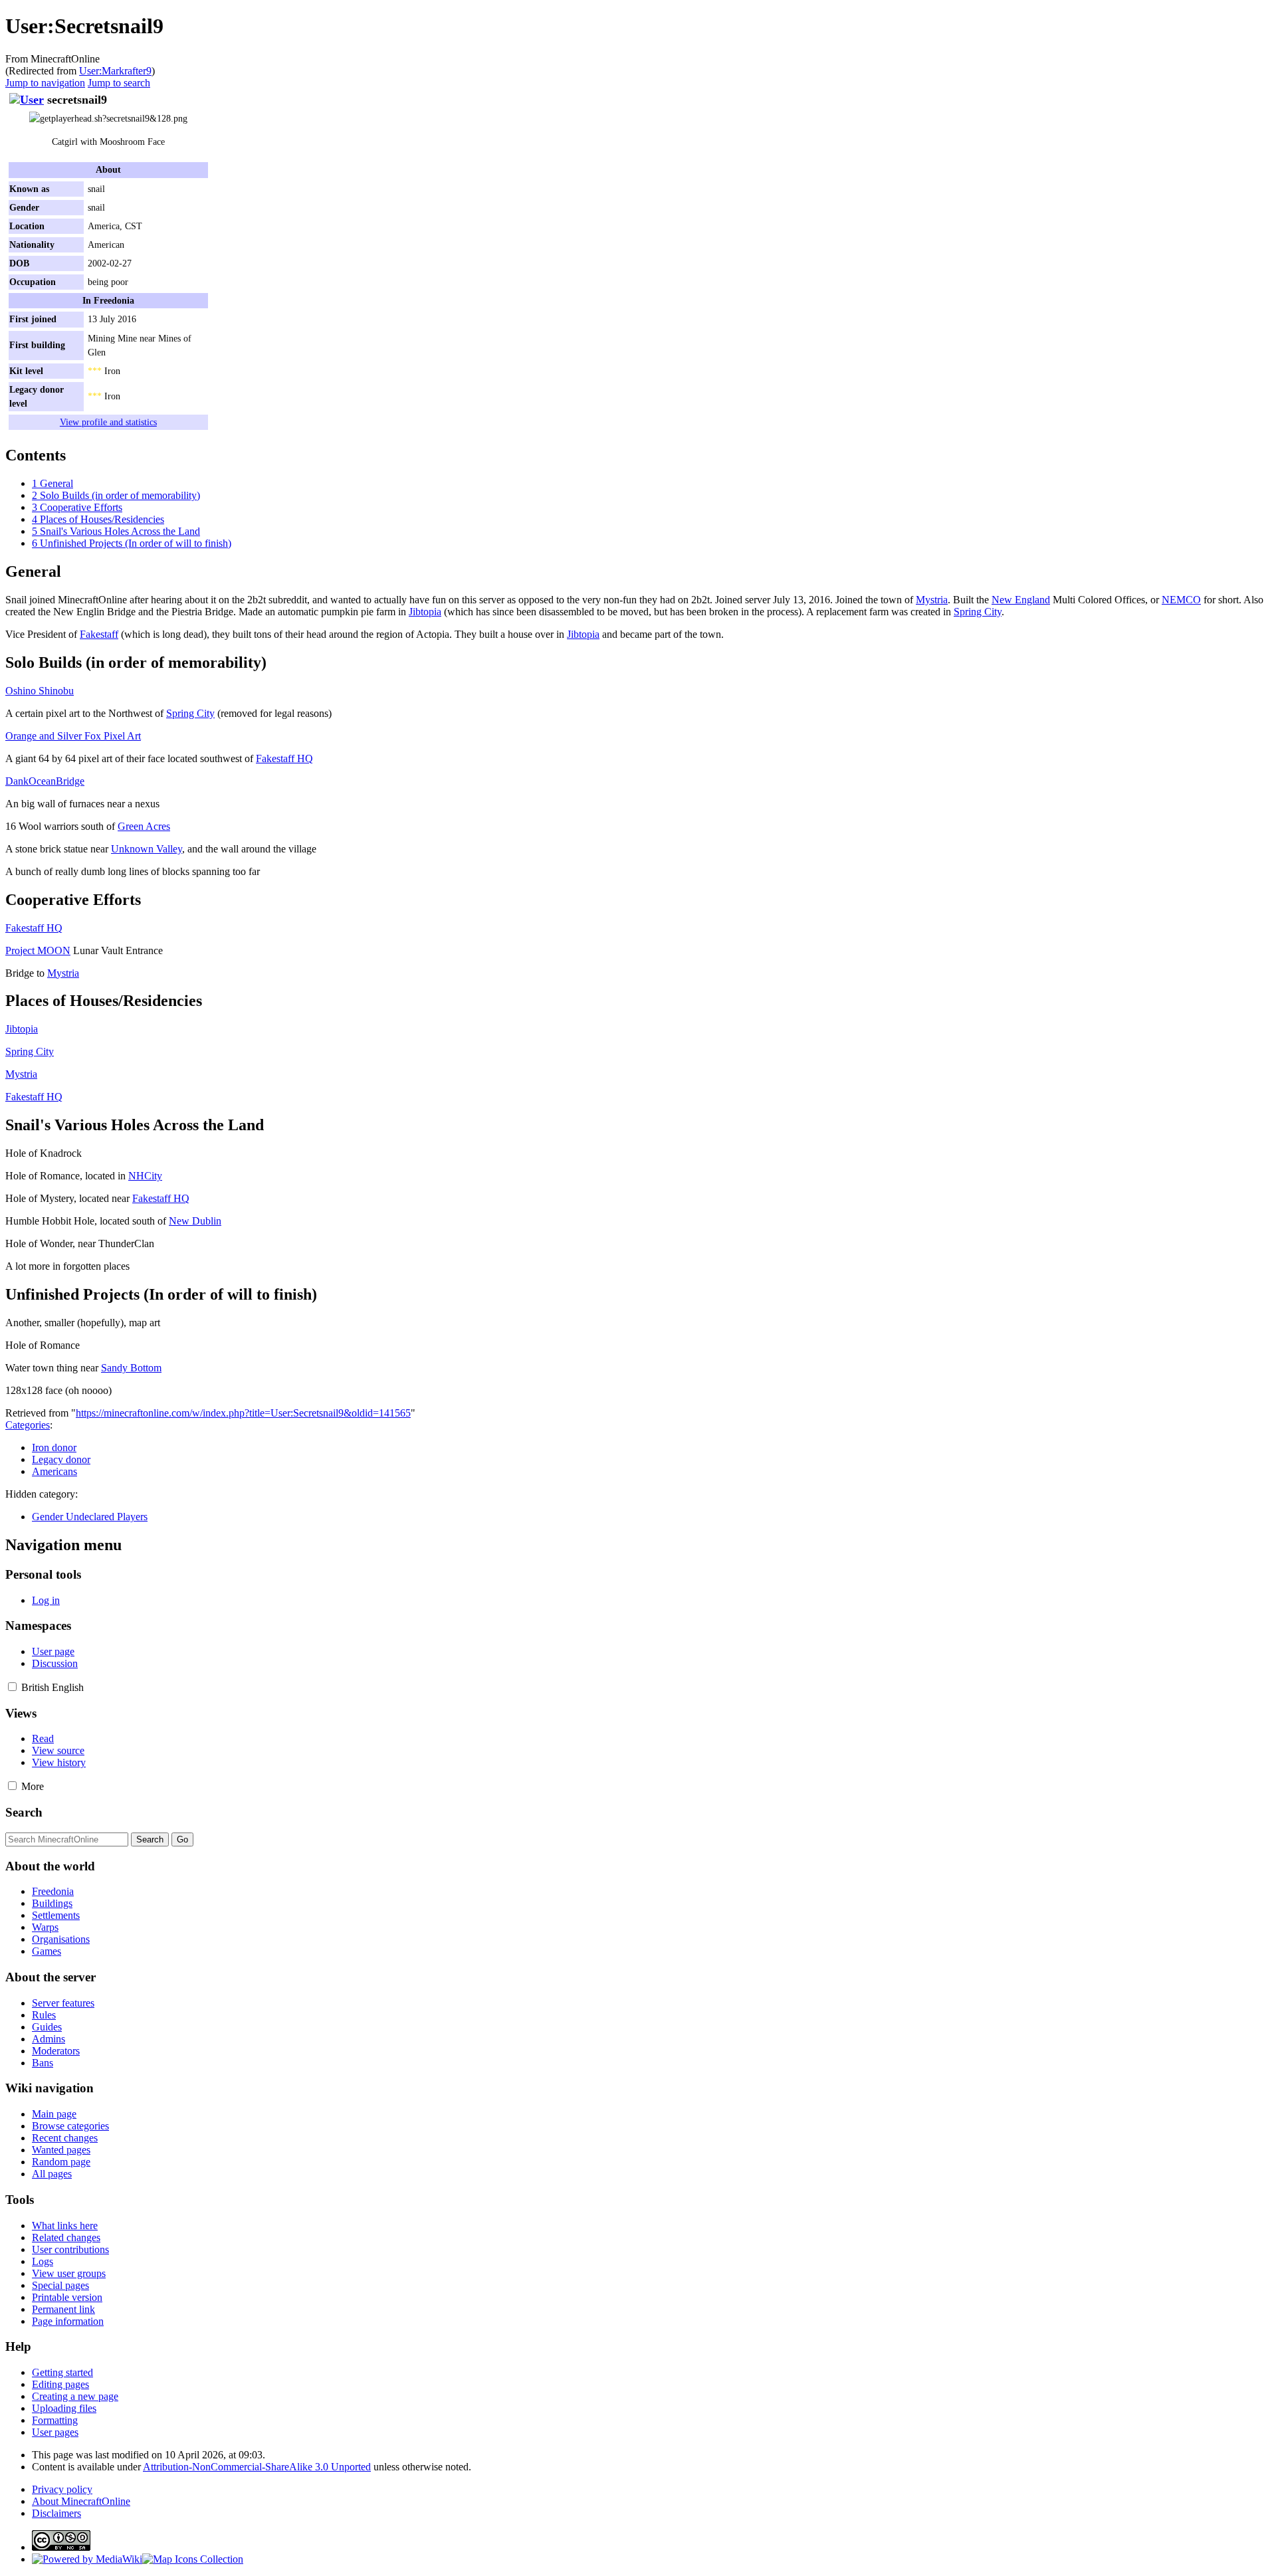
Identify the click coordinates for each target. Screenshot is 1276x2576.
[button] (12, 1687)
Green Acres (144, 826)
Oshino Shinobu (40, 691)
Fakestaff (99, 634)
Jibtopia (425, 612)
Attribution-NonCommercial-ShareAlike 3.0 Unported (257, 2467)
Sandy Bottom (131, 1368)
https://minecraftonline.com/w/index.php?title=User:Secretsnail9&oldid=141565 (243, 1413)
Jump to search (119, 83)
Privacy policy (62, 2489)
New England (1021, 600)
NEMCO (1181, 600)
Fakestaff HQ (284, 758)
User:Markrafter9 (115, 71)
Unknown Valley (147, 849)
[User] (27, 100)
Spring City (978, 612)
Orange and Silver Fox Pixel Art (73, 736)
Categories (28, 1425)
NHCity (145, 1176)
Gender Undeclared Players (90, 1517)
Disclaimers (56, 2513)
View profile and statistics (108, 422)
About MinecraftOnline (81, 2501)
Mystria (932, 600)
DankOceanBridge (45, 781)
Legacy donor (61, 1459)
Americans (54, 1471)
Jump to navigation (45, 83)
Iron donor (54, 1447)
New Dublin (195, 1221)
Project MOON (38, 950)
